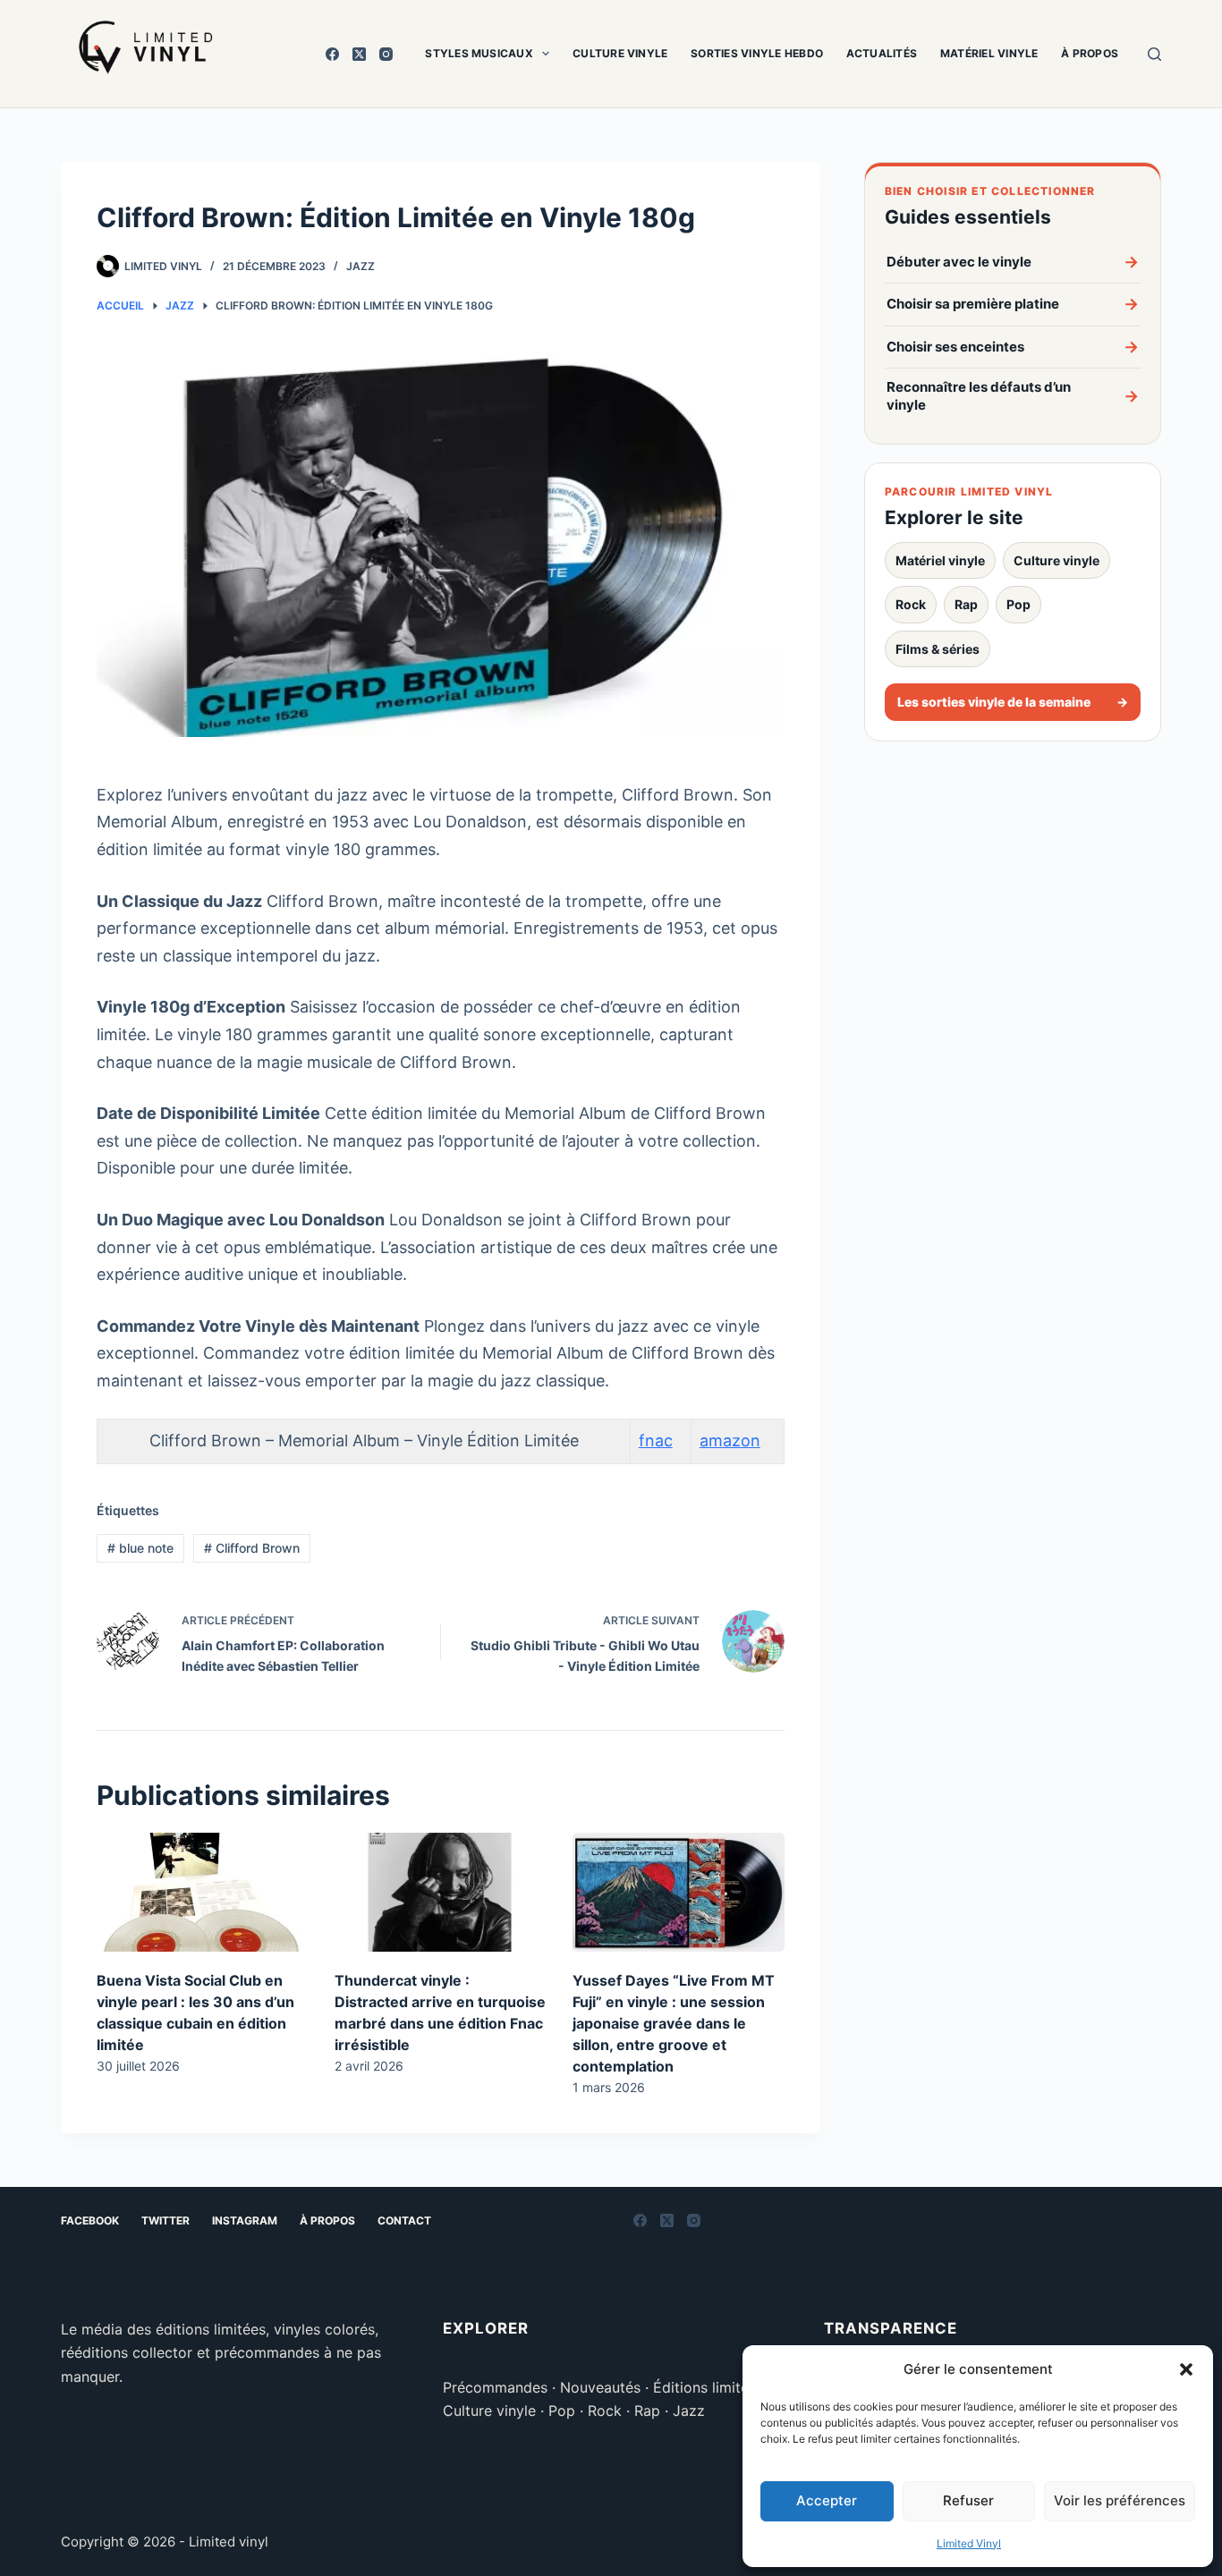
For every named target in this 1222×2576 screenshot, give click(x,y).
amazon (730, 1441)
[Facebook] (332, 54)
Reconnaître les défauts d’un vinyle (1013, 396)
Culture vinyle (620, 53)
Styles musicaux (479, 53)
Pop (1018, 604)
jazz (361, 266)
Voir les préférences (1120, 2500)
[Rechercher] (1154, 54)
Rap (966, 604)
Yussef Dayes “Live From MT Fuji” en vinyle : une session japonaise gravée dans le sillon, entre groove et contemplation (674, 2023)
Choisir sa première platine (1013, 304)
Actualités (882, 53)
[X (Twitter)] (359, 54)
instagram (245, 2220)
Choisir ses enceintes (1013, 347)
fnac (656, 1441)
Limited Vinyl (969, 2543)
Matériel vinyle (989, 53)
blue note (140, 1548)
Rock (911, 604)
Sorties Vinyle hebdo (757, 53)
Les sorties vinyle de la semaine (1013, 702)
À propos (1090, 53)
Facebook (90, 2220)
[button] (1186, 2369)
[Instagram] (386, 54)
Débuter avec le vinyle (1013, 262)
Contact (404, 2220)
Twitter (165, 2220)
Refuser (968, 2500)
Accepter (827, 2500)
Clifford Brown (252, 1548)
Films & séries (938, 649)
